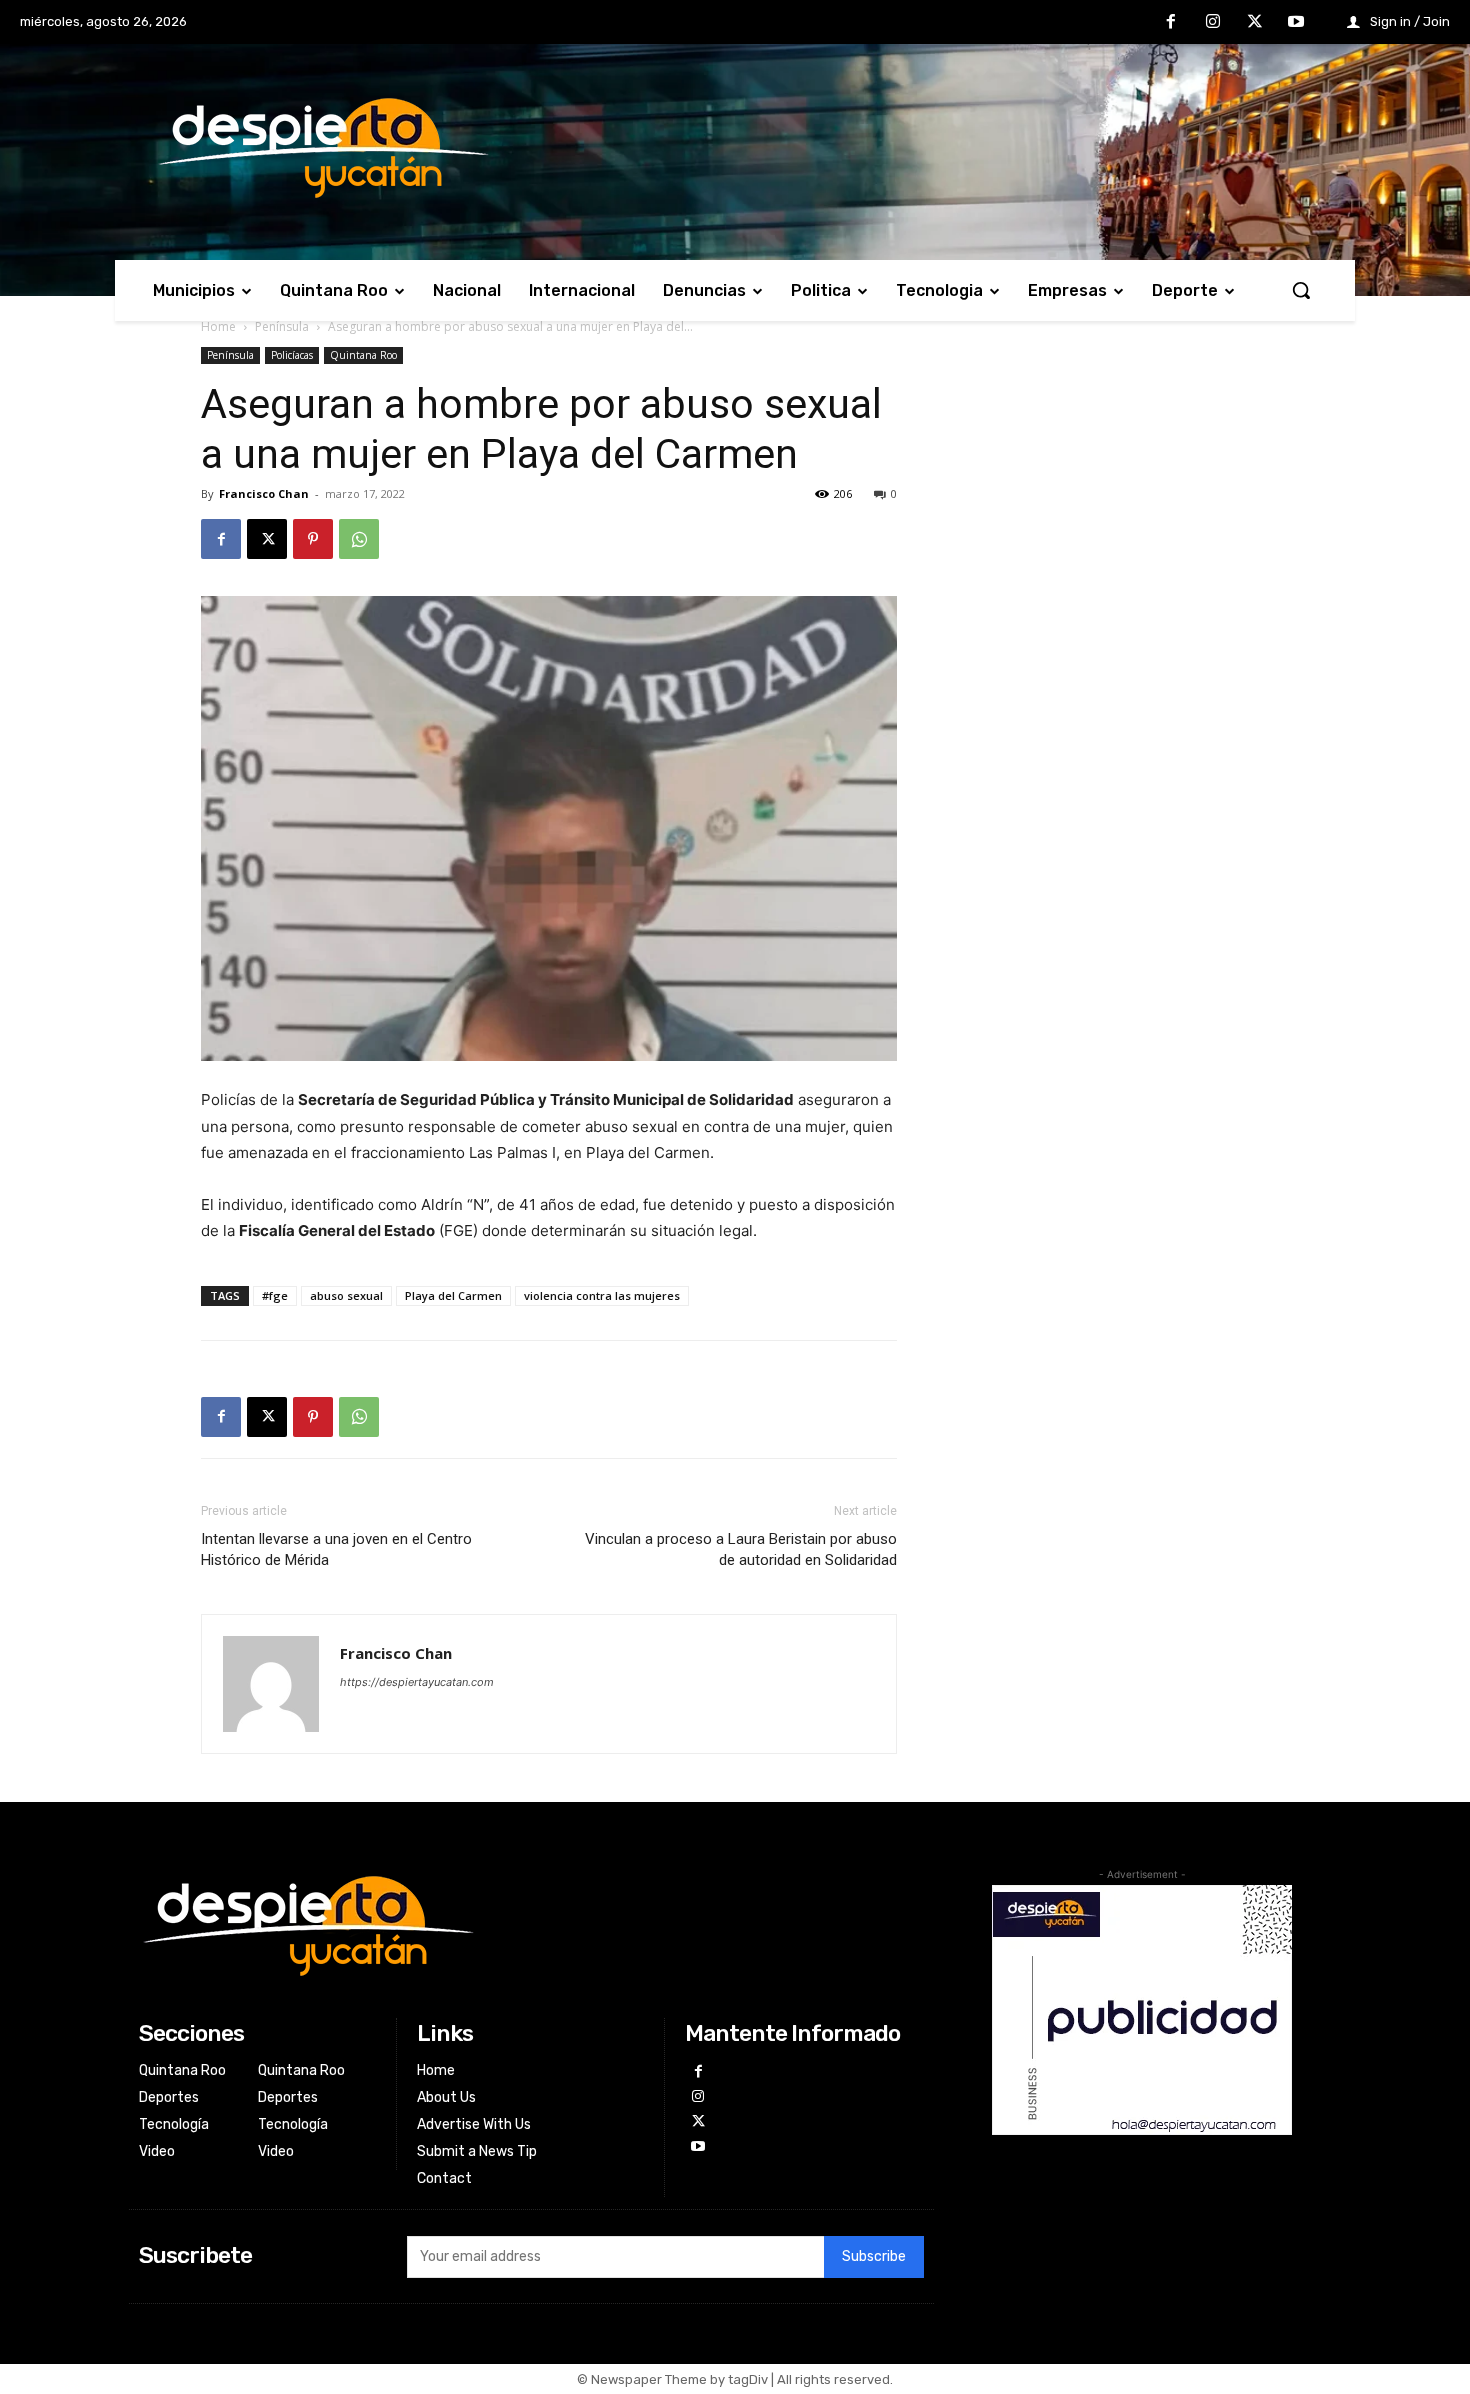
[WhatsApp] (359, 539)
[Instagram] (1213, 23)
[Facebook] (1172, 23)
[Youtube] (1296, 23)
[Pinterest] (313, 539)
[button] (1301, 290)
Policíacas (292, 355)
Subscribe (874, 2256)
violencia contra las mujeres (602, 1295)
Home (218, 326)
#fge (275, 1295)
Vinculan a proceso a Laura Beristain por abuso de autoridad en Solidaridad (741, 1549)
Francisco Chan (264, 493)
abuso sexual (346, 1295)
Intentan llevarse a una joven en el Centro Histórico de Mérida (336, 1549)
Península (282, 326)
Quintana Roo (363, 355)
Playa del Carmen (453, 1295)
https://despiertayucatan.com (417, 1682)
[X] (1255, 23)
